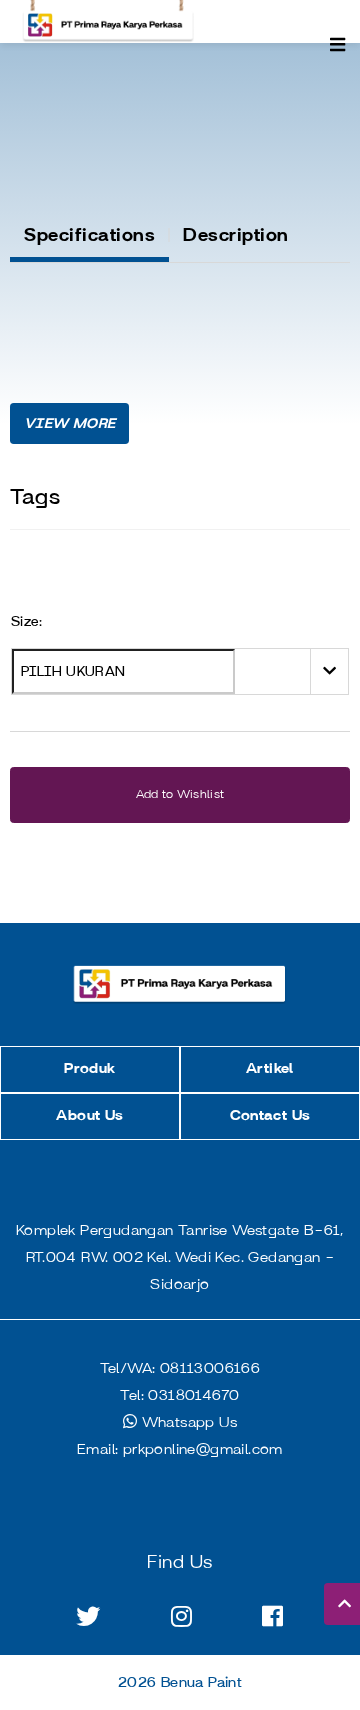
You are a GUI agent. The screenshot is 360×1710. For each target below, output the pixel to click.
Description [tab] (236, 235)
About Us (89, 1116)
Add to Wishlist (180, 794)
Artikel (270, 1069)
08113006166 (180, 1369)
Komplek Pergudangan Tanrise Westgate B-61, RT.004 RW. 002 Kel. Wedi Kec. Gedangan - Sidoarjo (180, 1258)
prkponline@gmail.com (180, 1450)
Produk (89, 1069)
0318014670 (179, 1396)
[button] (69, 423)
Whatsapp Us (187, 1423)
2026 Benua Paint (180, 1683)
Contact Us (270, 1116)
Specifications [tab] (89, 235)
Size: (26, 621)
